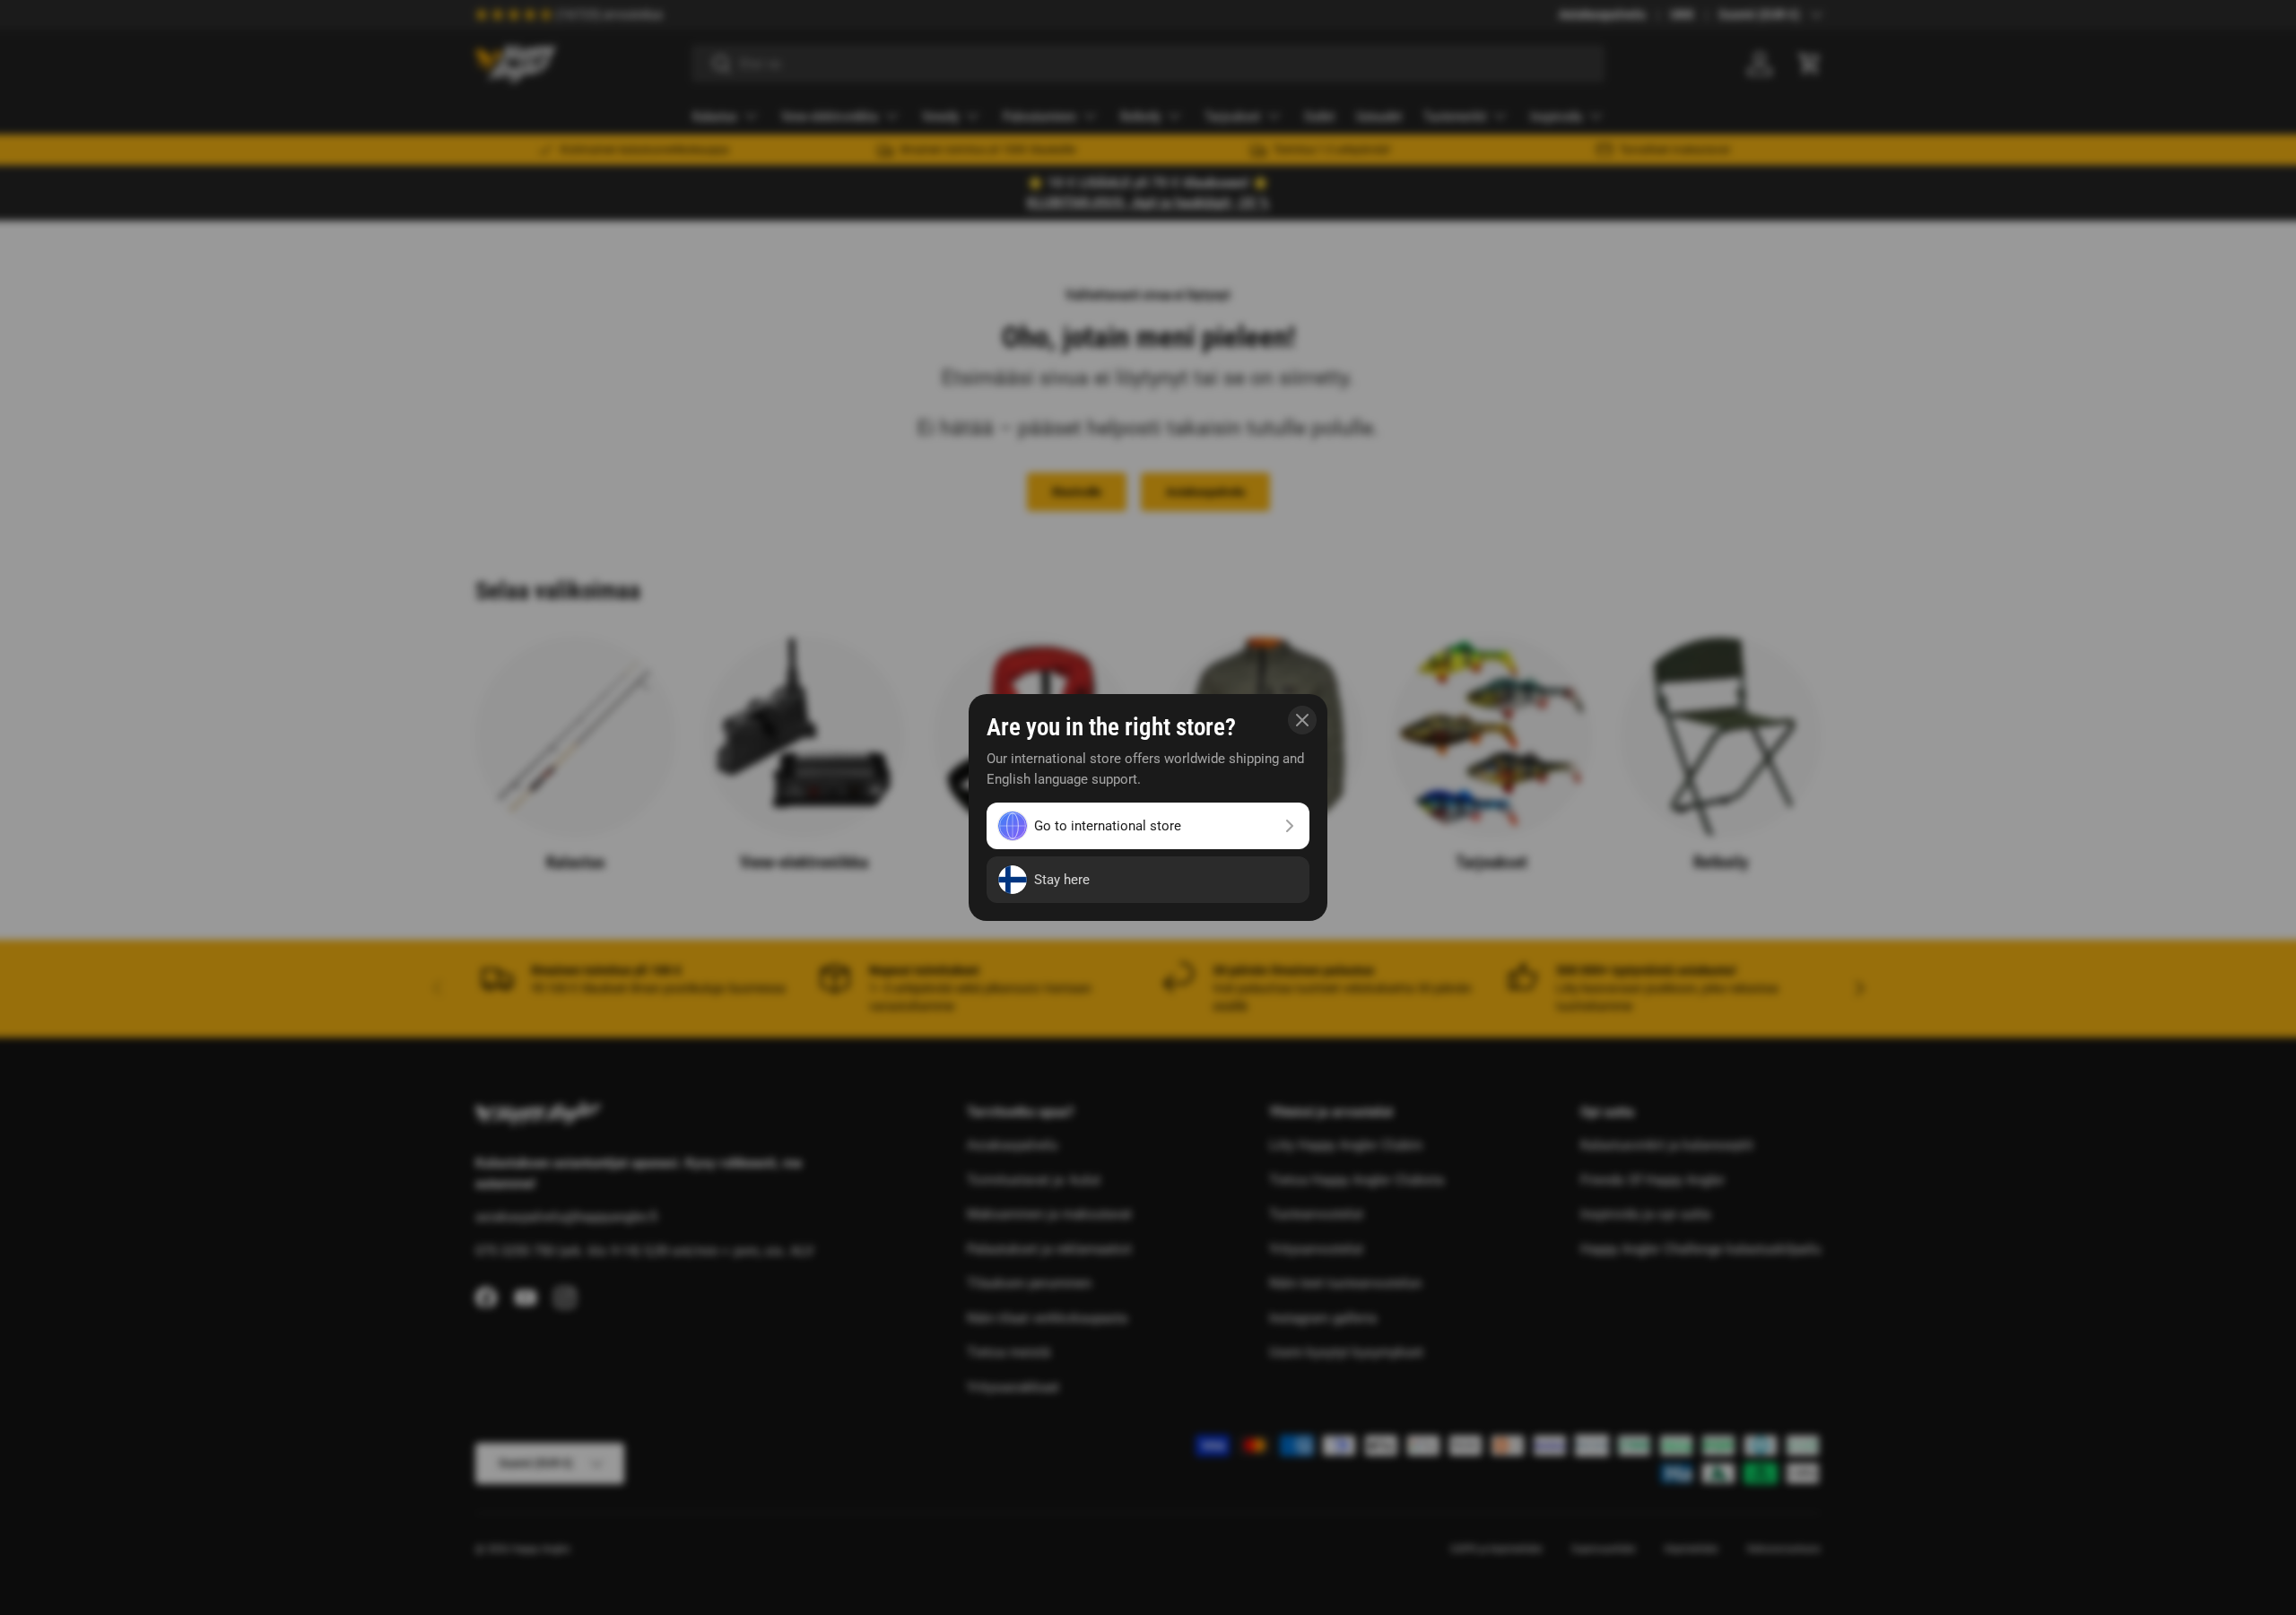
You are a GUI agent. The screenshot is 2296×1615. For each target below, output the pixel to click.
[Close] (1302, 720)
